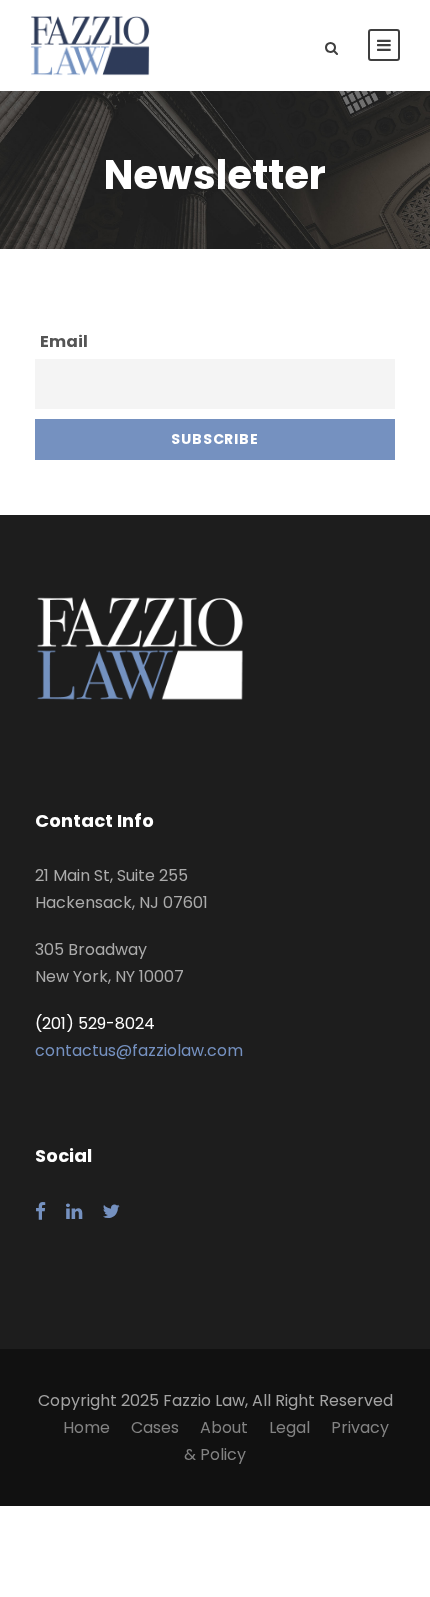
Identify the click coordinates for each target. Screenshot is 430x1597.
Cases (155, 1427)
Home (86, 1427)
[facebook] (40, 1212)
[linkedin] (74, 1212)
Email (64, 341)
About (224, 1427)
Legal (289, 1427)
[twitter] (111, 1212)
